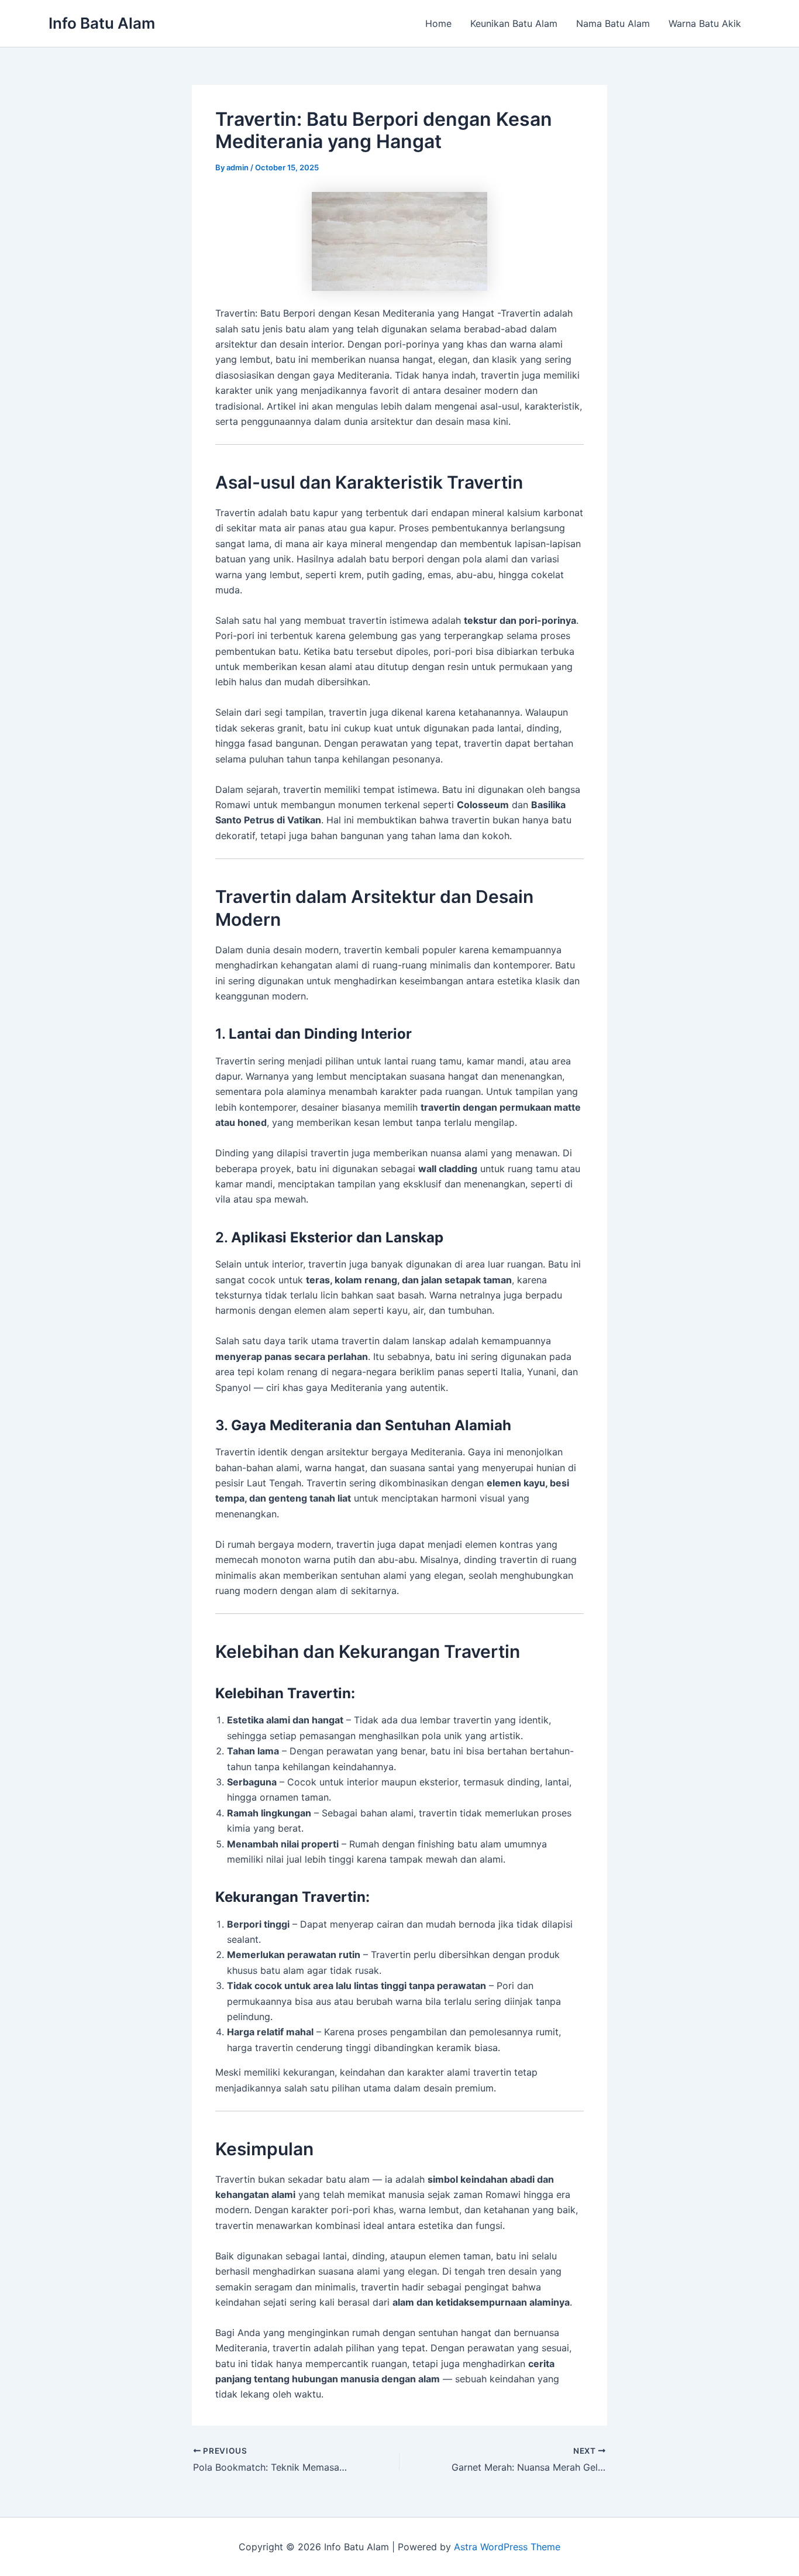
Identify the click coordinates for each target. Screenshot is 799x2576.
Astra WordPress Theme (507, 2547)
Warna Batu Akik (705, 23)
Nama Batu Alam (613, 23)
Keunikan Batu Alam (514, 23)
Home (438, 23)
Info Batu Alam (102, 23)
